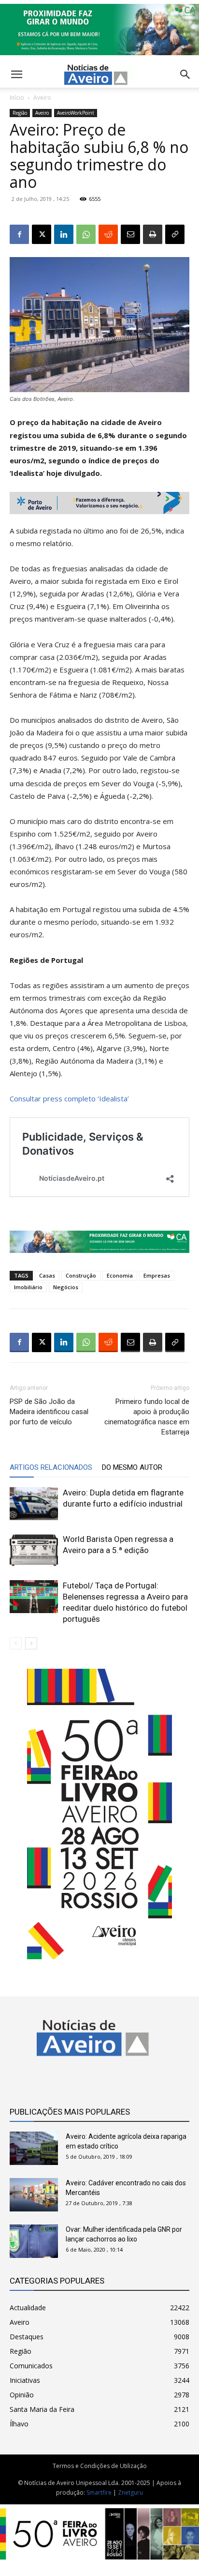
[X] (42, 234)
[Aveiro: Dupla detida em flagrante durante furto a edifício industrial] (34, 1504)
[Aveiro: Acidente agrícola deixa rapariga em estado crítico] (34, 2148)
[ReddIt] (108, 234)
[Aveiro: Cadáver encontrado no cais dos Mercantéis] (34, 2195)
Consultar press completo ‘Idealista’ (69, 1098)
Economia (120, 1275)
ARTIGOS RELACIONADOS (51, 1467)
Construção (81, 1275)
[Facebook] (19, 234)
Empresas (157, 1275)
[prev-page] (16, 1643)
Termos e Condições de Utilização (100, 2466)
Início (17, 98)
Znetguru (130, 2492)
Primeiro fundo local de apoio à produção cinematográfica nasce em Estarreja (147, 1417)
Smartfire (99, 2492)
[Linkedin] (64, 234)
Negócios (66, 1287)
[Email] (130, 234)
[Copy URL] (175, 234)
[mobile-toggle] (16, 75)
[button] (185, 75)
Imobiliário (28, 1287)
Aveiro (42, 98)
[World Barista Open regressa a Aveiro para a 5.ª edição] (34, 1550)
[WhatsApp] (86, 234)
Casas (47, 1275)
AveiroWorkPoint (76, 113)
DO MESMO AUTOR (132, 1467)
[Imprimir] (153, 234)
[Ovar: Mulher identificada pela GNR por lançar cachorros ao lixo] (34, 2241)
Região (20, 113)
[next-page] (31, 1643)
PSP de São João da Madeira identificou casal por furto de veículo (49, 1412)
